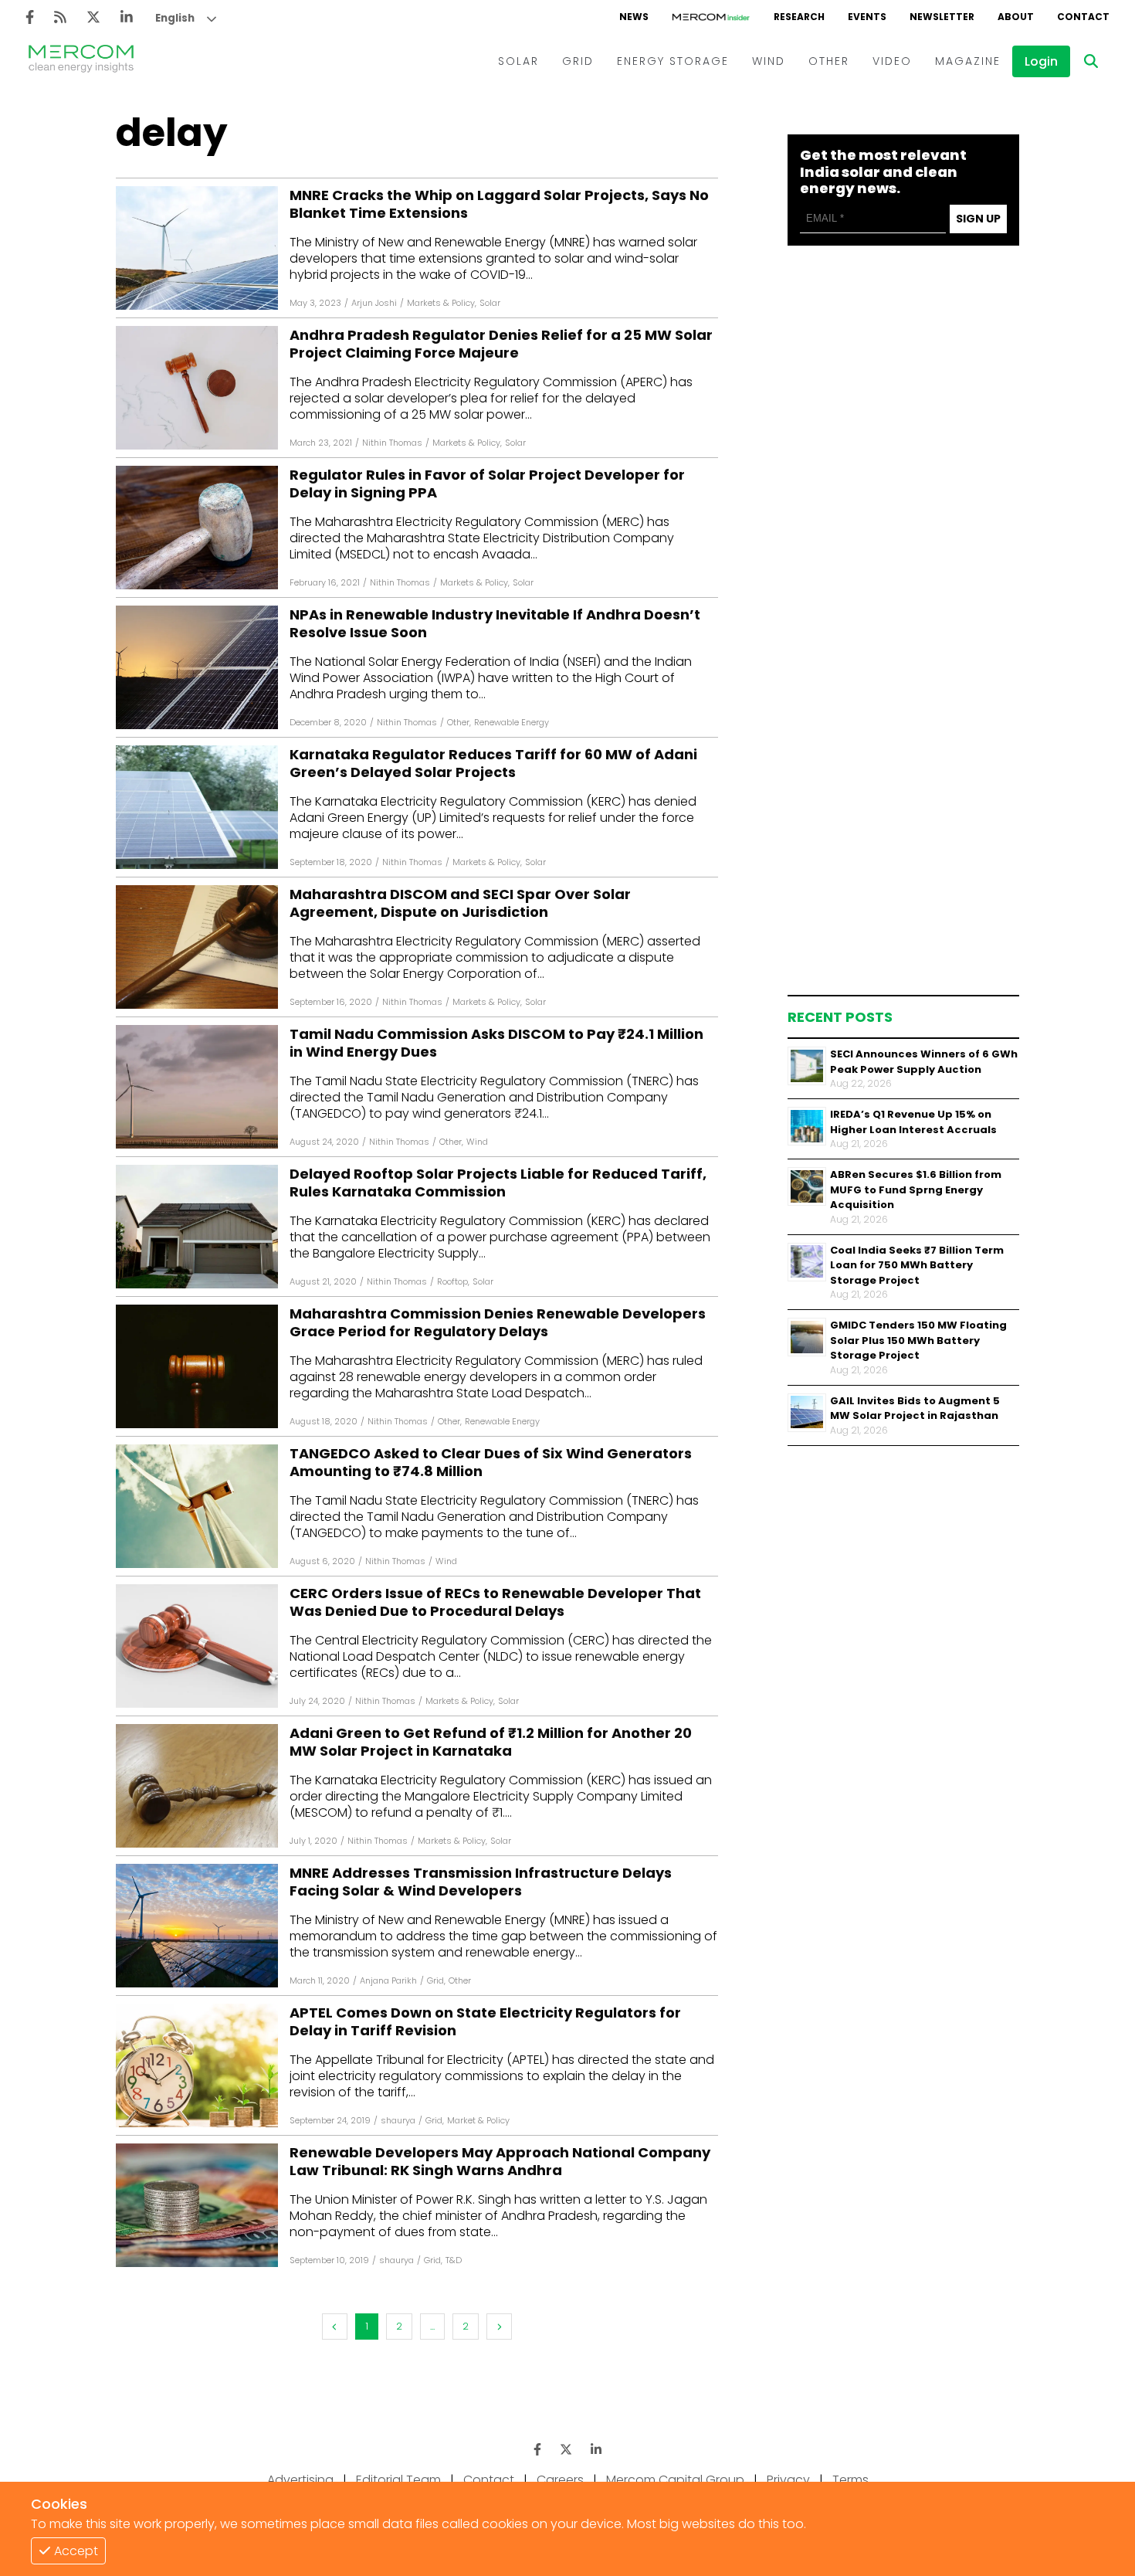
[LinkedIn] (127, 17)
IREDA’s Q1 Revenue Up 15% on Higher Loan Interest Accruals (913, 1122)
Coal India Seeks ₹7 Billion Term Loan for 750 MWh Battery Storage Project (917, 1264)
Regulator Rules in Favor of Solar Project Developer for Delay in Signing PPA (487, 484)
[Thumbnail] (807, 1066)
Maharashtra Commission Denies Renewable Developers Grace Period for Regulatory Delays (498, 1323)
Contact (489, 2480)
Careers (560, 2480)
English (175, 18)
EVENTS (867, 17)
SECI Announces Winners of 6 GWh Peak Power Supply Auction (924, 1062)
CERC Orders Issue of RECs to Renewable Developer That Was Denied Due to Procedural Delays (495, 1602)
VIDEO (892, 61)
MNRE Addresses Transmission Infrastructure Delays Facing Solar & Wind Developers (481, 1882)
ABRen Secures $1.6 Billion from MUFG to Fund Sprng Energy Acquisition (916, 1190)
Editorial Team (398, 2480)
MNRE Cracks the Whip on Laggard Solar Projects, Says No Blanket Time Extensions (499, 204)
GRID (578, 61)
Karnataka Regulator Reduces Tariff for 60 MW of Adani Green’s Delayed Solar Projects (493, 764)
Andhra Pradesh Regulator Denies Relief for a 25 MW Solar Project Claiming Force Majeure (501, 344)
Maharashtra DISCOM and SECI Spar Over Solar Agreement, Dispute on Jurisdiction (460, 903)
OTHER (829, 61)
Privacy (788, 2480)
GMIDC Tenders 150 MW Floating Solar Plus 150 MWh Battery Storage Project (918, 1340)
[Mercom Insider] (711, 17)
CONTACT (1083, 17)
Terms (850, 2480)
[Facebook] (30, 17)
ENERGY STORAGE (673, 61)
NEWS (634, 17)
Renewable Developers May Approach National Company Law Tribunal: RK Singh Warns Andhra (500, 2162)
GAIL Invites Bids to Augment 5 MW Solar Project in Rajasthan (915, 1408)
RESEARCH (799, 17)
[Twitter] (93, 17)
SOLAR (518, 61)
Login (1041, 61)
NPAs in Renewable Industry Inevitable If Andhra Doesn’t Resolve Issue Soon (495, 624)
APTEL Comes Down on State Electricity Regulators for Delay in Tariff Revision (485, 2022)
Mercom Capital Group (675, 2480)
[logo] (81, 61)
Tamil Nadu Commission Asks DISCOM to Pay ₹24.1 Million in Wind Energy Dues (496, 1043)
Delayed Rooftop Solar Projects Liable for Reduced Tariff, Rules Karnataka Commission (498, 1183)
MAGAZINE (968, 61)
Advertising (300, 2480)
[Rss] (60, 17)
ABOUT (1016, 17)
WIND (769, 61)
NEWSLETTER (942, 17)
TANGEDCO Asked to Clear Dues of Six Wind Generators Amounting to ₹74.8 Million (491, 1463)
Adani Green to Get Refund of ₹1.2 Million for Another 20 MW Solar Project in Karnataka (491, 1742)
